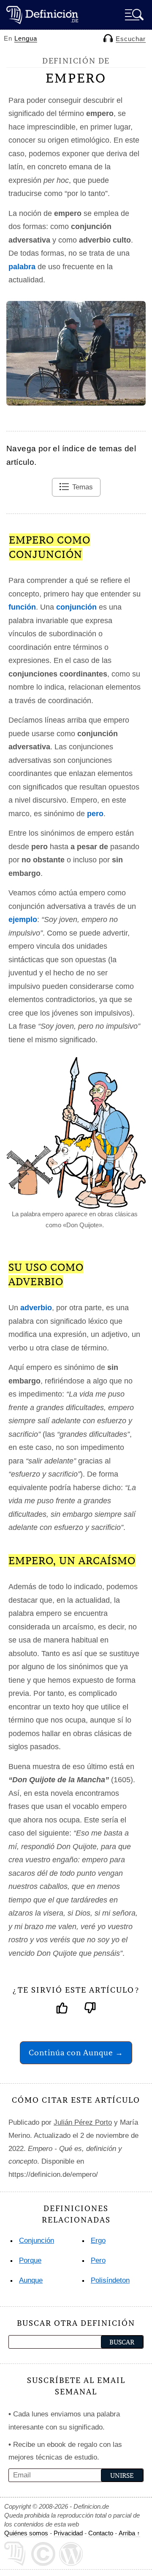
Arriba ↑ (129, 2533)
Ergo (98, 2241)
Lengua (26, 38)
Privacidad (68, 2533)
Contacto (101, 2533)
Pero (98, 2260)
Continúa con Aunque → (76, 2053)
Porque (30, 2260)
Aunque (31, 2280)
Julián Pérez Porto (83, 2122)
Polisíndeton (110, 2280)
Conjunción (37, 2241)
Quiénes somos (26, 2533)
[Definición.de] (42, 15)
